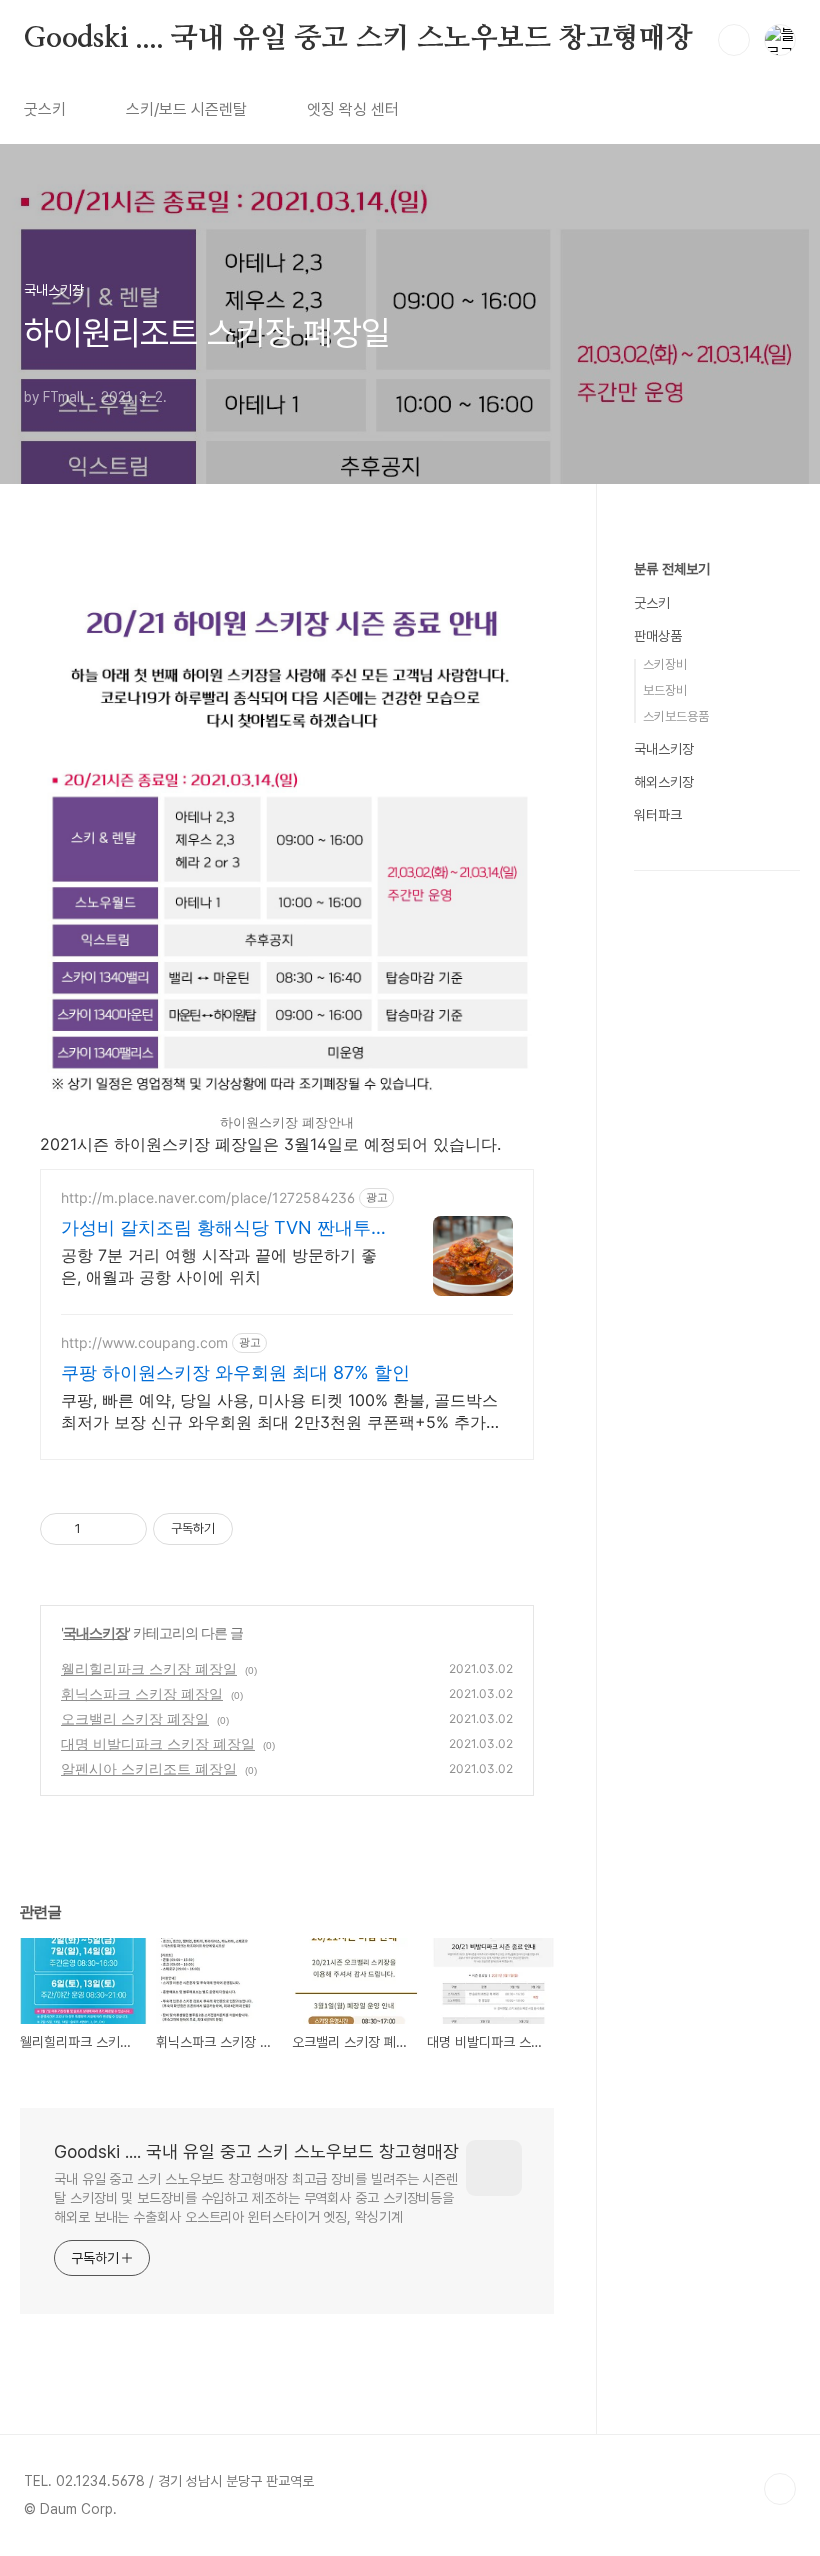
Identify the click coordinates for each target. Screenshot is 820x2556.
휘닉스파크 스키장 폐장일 (142, 1693)
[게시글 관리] (124, 1529)
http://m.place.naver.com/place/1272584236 (208, 1197)
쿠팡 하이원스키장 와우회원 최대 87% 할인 (235, 1372)
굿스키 (45, 109)
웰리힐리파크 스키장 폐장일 (149, 1668)
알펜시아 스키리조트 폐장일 (149, 1768)
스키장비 (665, 664)
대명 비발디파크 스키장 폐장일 (158, 1743)
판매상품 (658, 636)
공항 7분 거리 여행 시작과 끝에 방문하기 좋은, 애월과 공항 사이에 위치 (219, 1266)
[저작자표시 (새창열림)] (242, 1529)
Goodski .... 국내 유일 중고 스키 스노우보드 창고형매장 (358, 39)
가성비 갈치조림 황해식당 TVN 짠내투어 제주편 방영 (225, 1228)
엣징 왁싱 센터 (353, 109)
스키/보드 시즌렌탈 (186, 109)
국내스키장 (95, 1632)
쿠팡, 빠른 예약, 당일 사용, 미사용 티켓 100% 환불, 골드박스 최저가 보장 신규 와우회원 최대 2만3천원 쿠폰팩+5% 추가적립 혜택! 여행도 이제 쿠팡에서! (281, 1411)
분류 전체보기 (672, 569)
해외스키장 (664, 782)
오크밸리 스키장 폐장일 (135, 1718)
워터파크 (658, 815)
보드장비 (665, 690)
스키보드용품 (676, 716)
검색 (734, 40)
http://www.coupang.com (144, 1342)
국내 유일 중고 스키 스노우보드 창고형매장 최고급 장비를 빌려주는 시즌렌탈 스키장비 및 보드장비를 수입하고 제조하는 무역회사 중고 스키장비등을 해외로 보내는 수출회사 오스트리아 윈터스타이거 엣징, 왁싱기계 (256, 2198)
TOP (780, 2489)
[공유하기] (99, 1529)
